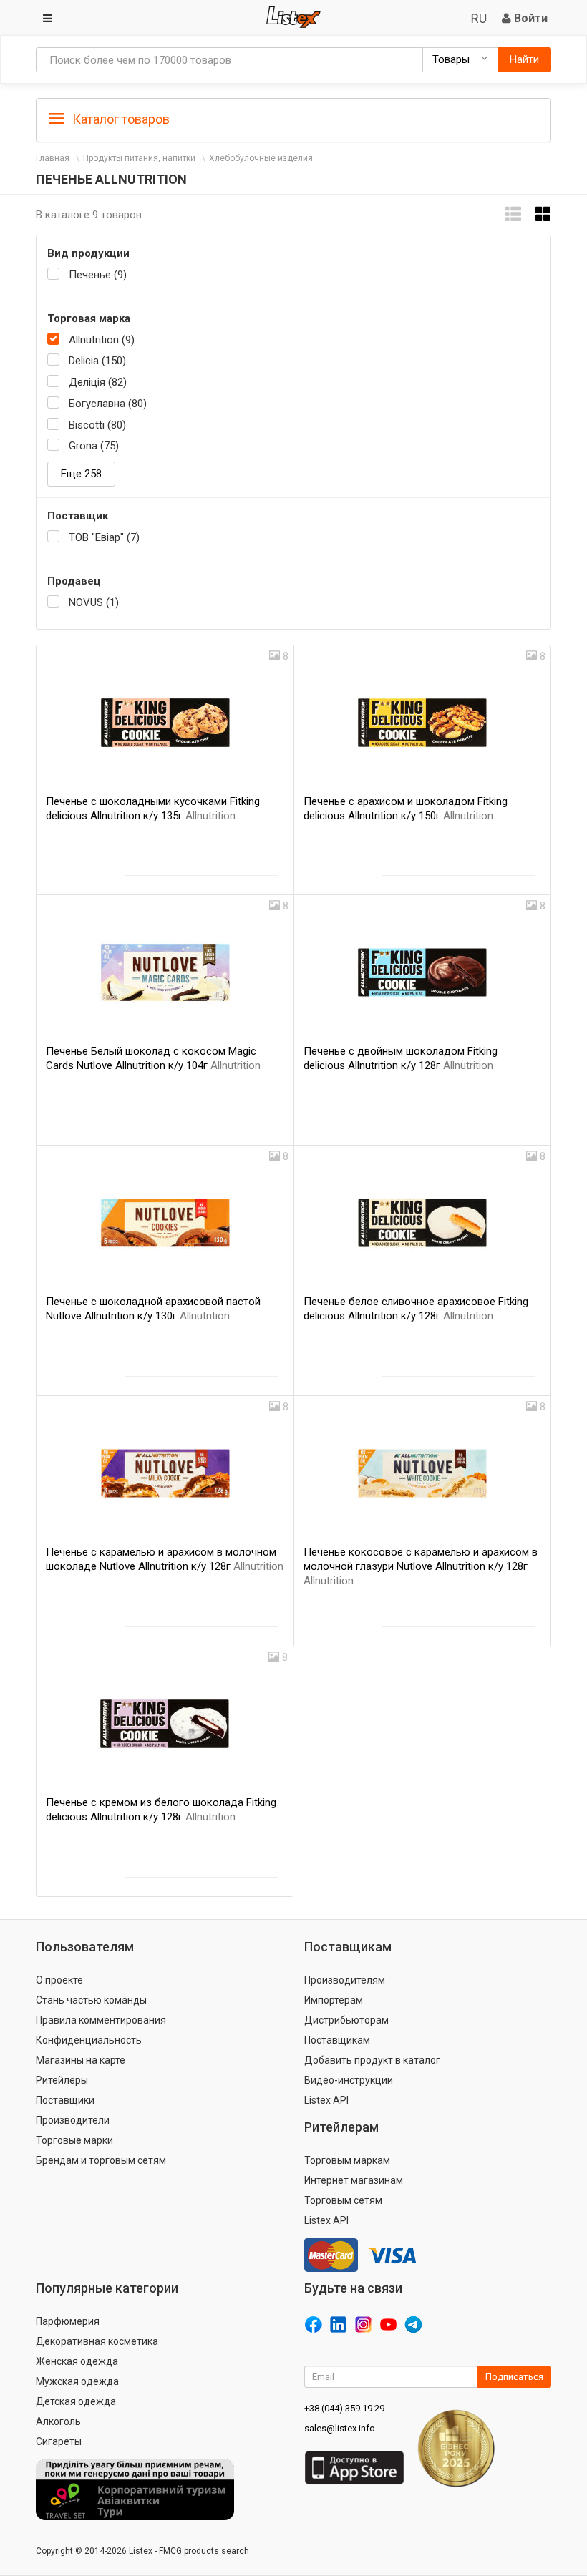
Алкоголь (58, 2421)
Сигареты (59, 2441)
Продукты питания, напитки (139, 158)
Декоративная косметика (97, 2341)
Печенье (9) (98, 275)
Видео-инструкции (349, 2080)
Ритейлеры (62, 2080)
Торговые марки (74, 2140)
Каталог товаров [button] (120, 119)
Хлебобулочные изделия (261, 158)
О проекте (59, 1980)
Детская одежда (76, 2401)
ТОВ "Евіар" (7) (104, 537)
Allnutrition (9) (102, 340)
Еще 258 (81, 474)
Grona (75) (94, 446)
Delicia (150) (97, 361)
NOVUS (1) (94, 602)
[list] (513, 214)
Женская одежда (77, 2361)
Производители (73, 2120)
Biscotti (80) (97, 425)
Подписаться (514, 2377)
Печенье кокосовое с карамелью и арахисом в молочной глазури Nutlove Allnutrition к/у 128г (421, 1566)
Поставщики (65, 2100)
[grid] (543, 214)
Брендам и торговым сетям (101, 2160)
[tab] (293, 118)
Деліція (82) (98, 382)
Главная (53, 158)
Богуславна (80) (108, 404)
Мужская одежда (77, 2381)
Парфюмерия (68, 2321)
